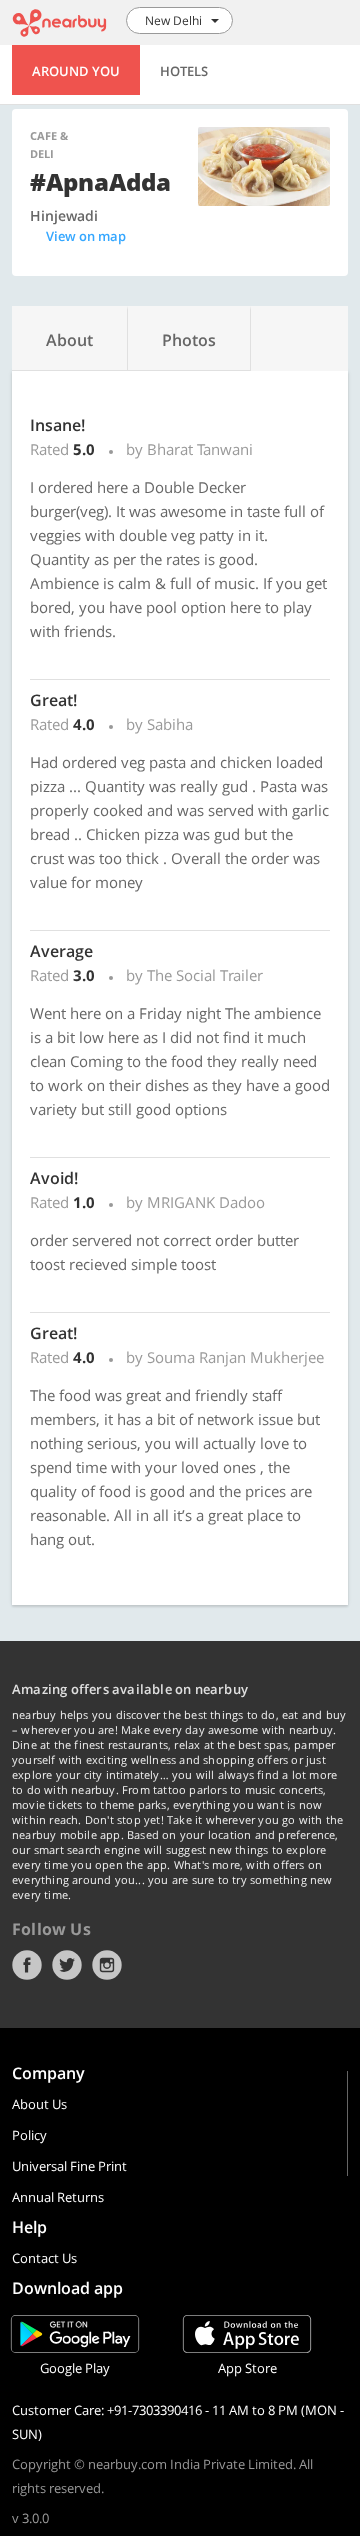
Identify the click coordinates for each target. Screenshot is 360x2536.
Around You (76, 71)
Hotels (184, 71)
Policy (29, 2135)
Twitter (67, 1965)
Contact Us (44, 2258)
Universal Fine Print (69, 2166)
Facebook (27, 1965)
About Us (39, 2104)
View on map (86, 236)
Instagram (107, 1965)
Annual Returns (58, 2197)
